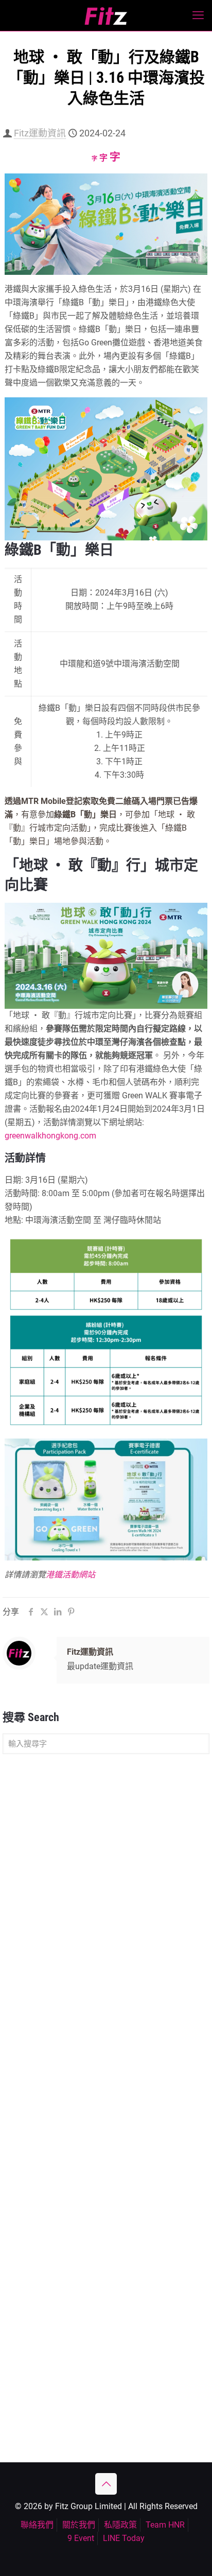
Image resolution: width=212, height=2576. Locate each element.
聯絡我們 (37, 2525)
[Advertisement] (106, 1876)
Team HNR (165, 2525)
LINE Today (124, 2538)
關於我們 (79, 2525)
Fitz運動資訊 (40, 133)
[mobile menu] (198, 15)
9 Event (81, 2538)
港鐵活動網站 (70, 1575)
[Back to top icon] (106, 2484)
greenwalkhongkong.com (50, 1136)
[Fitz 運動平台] (106, 15)
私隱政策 (120, 2525)
